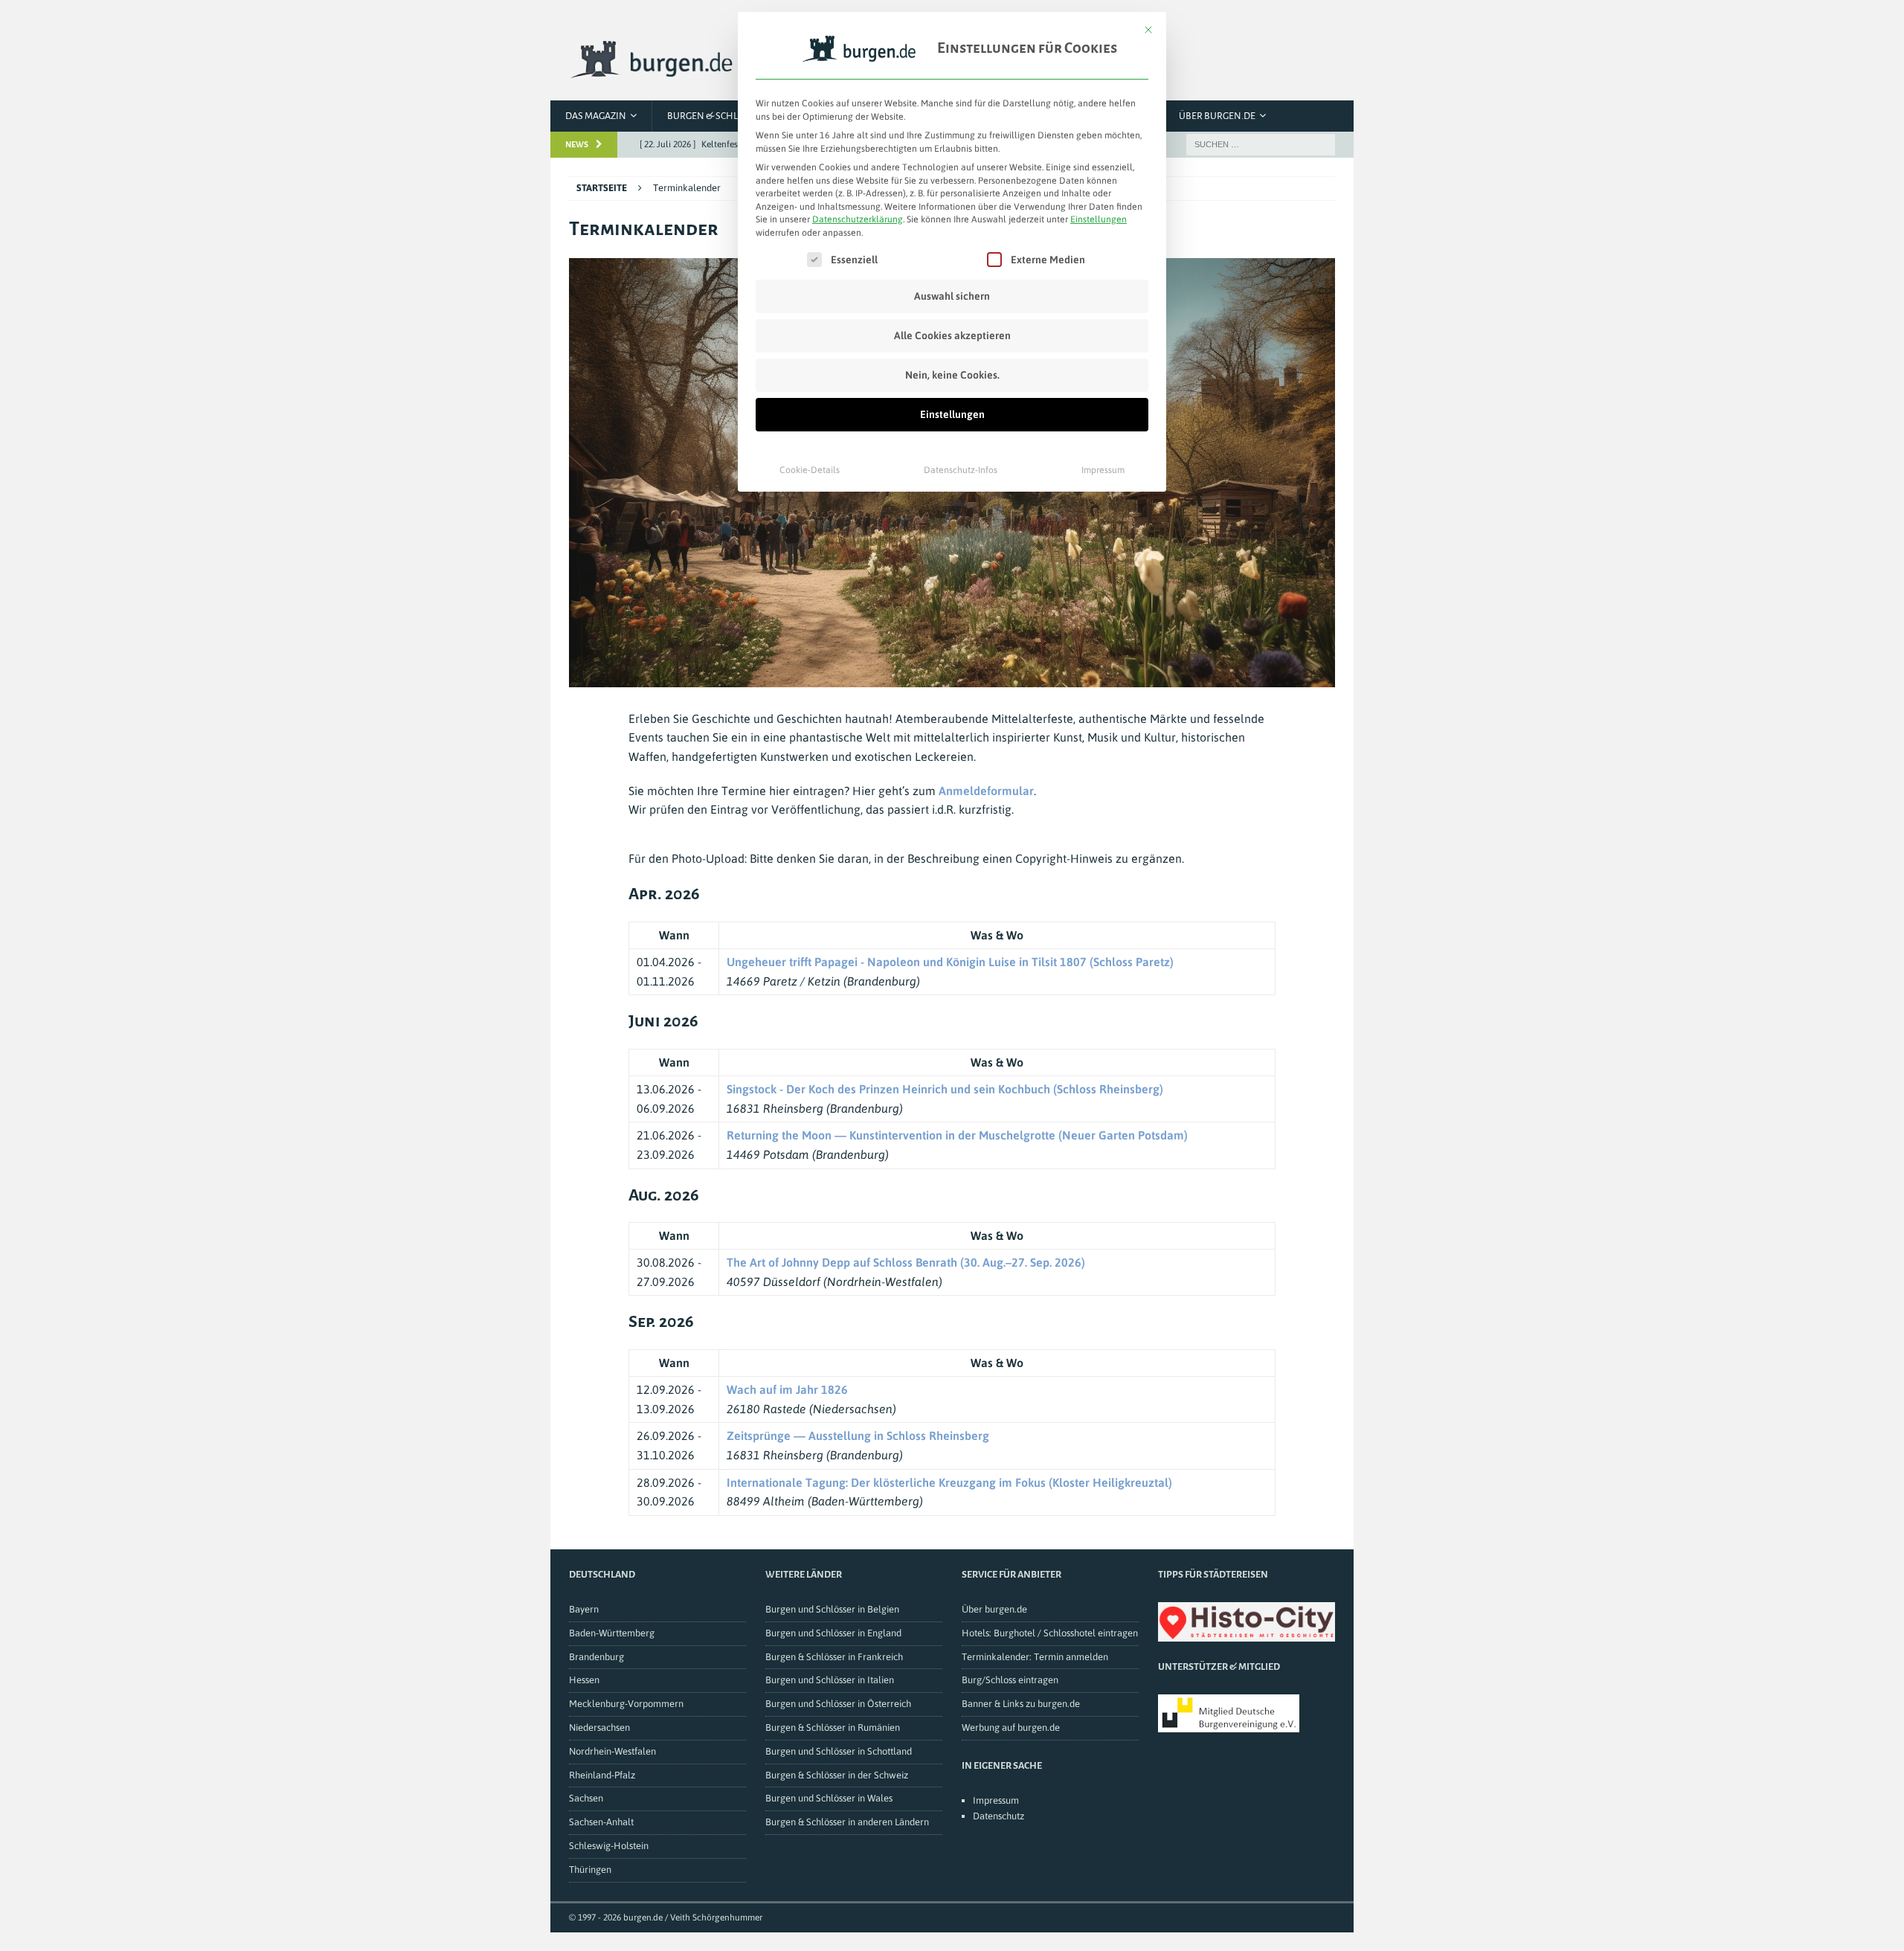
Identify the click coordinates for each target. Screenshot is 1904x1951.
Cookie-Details (810, 470)
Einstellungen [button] (1099, 219)
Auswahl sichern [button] (952, 296)
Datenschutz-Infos (961, 470)
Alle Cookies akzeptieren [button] (952, 335)
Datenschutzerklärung (858, 219)
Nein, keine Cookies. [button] (952, 375)
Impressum (1103, 470)
